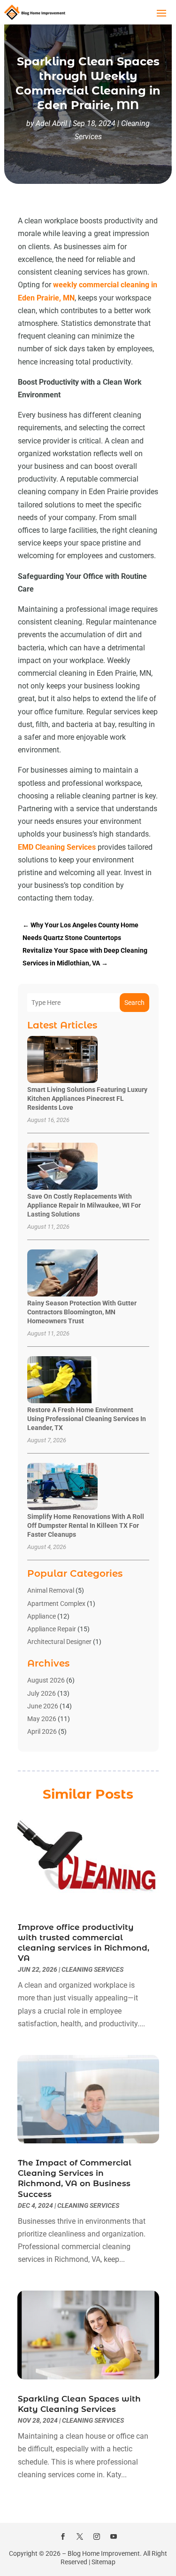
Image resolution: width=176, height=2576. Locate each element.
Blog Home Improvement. (105, 2553)
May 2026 (42, 1719)
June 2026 (43, 1706)
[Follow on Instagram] (97, 2536)
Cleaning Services (92, 1969)
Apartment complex (56, 1604)
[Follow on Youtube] (114, 2536)
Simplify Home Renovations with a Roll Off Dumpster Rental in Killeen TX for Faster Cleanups (86, 1525)
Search (134, 1003)
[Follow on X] (80, 2536)
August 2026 (46, 1680)
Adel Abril (51, 123)
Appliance (42, 1616)
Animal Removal (51, 1590)
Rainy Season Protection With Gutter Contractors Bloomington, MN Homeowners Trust (82, 1312)
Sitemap (103, 2562)
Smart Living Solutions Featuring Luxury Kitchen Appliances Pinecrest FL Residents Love (87, 1098)
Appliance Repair (52, 1629)
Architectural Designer (59, 1642)
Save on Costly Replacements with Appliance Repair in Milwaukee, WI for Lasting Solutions (84, 1205)
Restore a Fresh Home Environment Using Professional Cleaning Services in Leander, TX (87, 1419)
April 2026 (42, 1731)
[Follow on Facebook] (63, 2536)
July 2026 (42, 1693)
